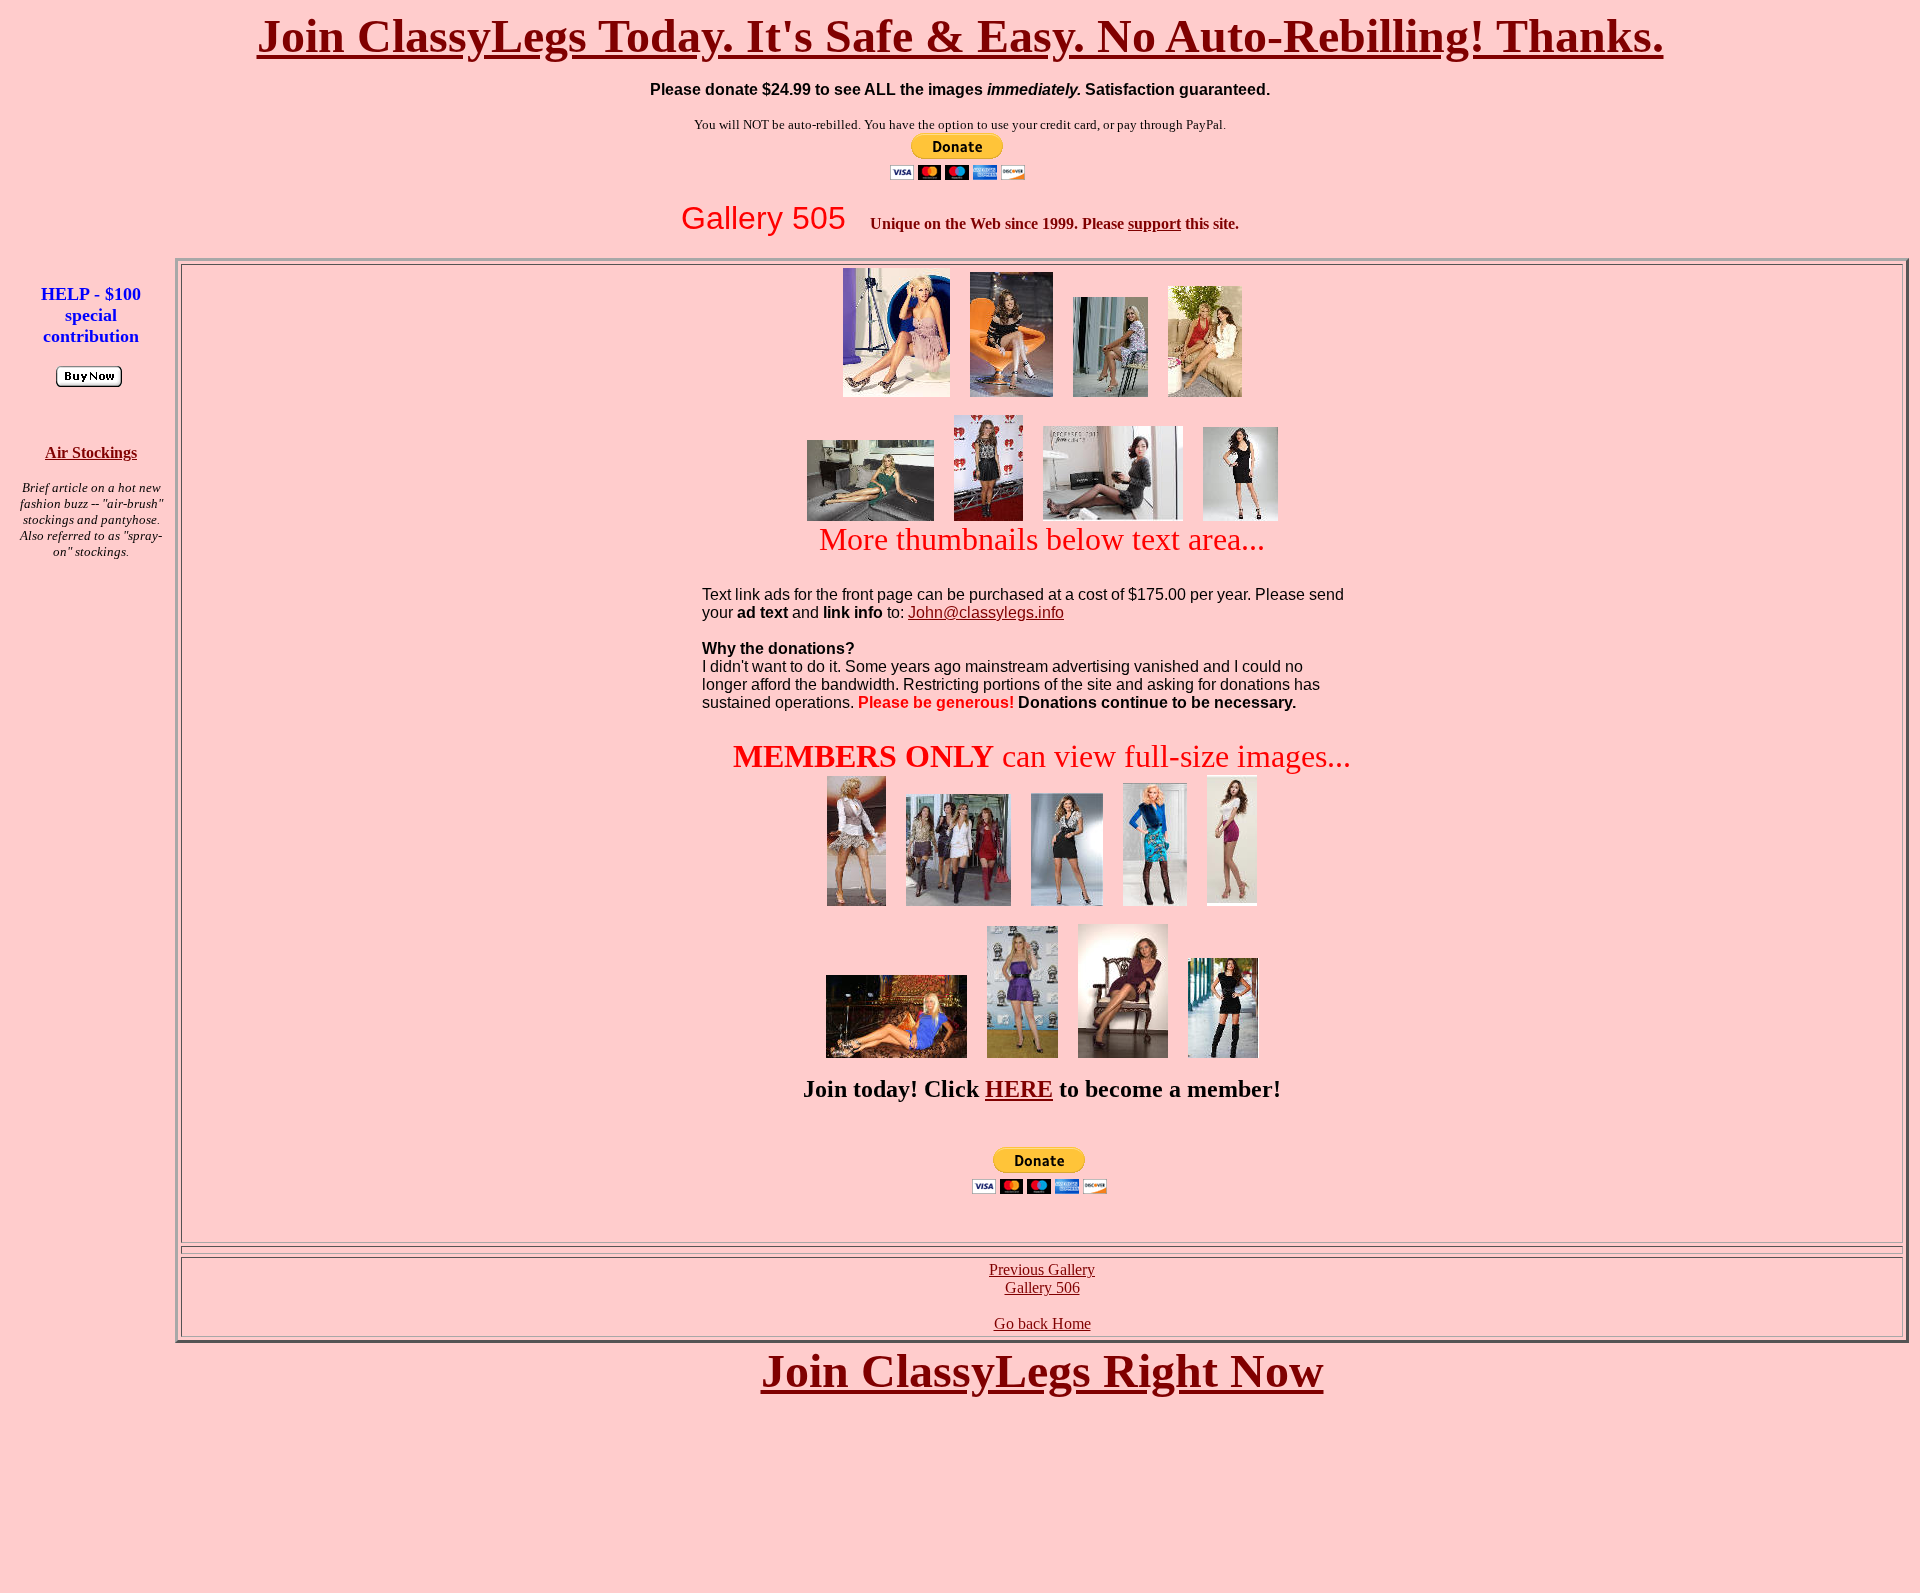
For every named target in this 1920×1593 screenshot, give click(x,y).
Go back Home (1042, 1323)
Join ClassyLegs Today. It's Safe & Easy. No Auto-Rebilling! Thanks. (960, 35)
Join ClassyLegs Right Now (1042, 1370)
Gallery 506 (1042, 1287)
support (1154, 223)
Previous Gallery (1042, 1269)
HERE (1019, 1089)
